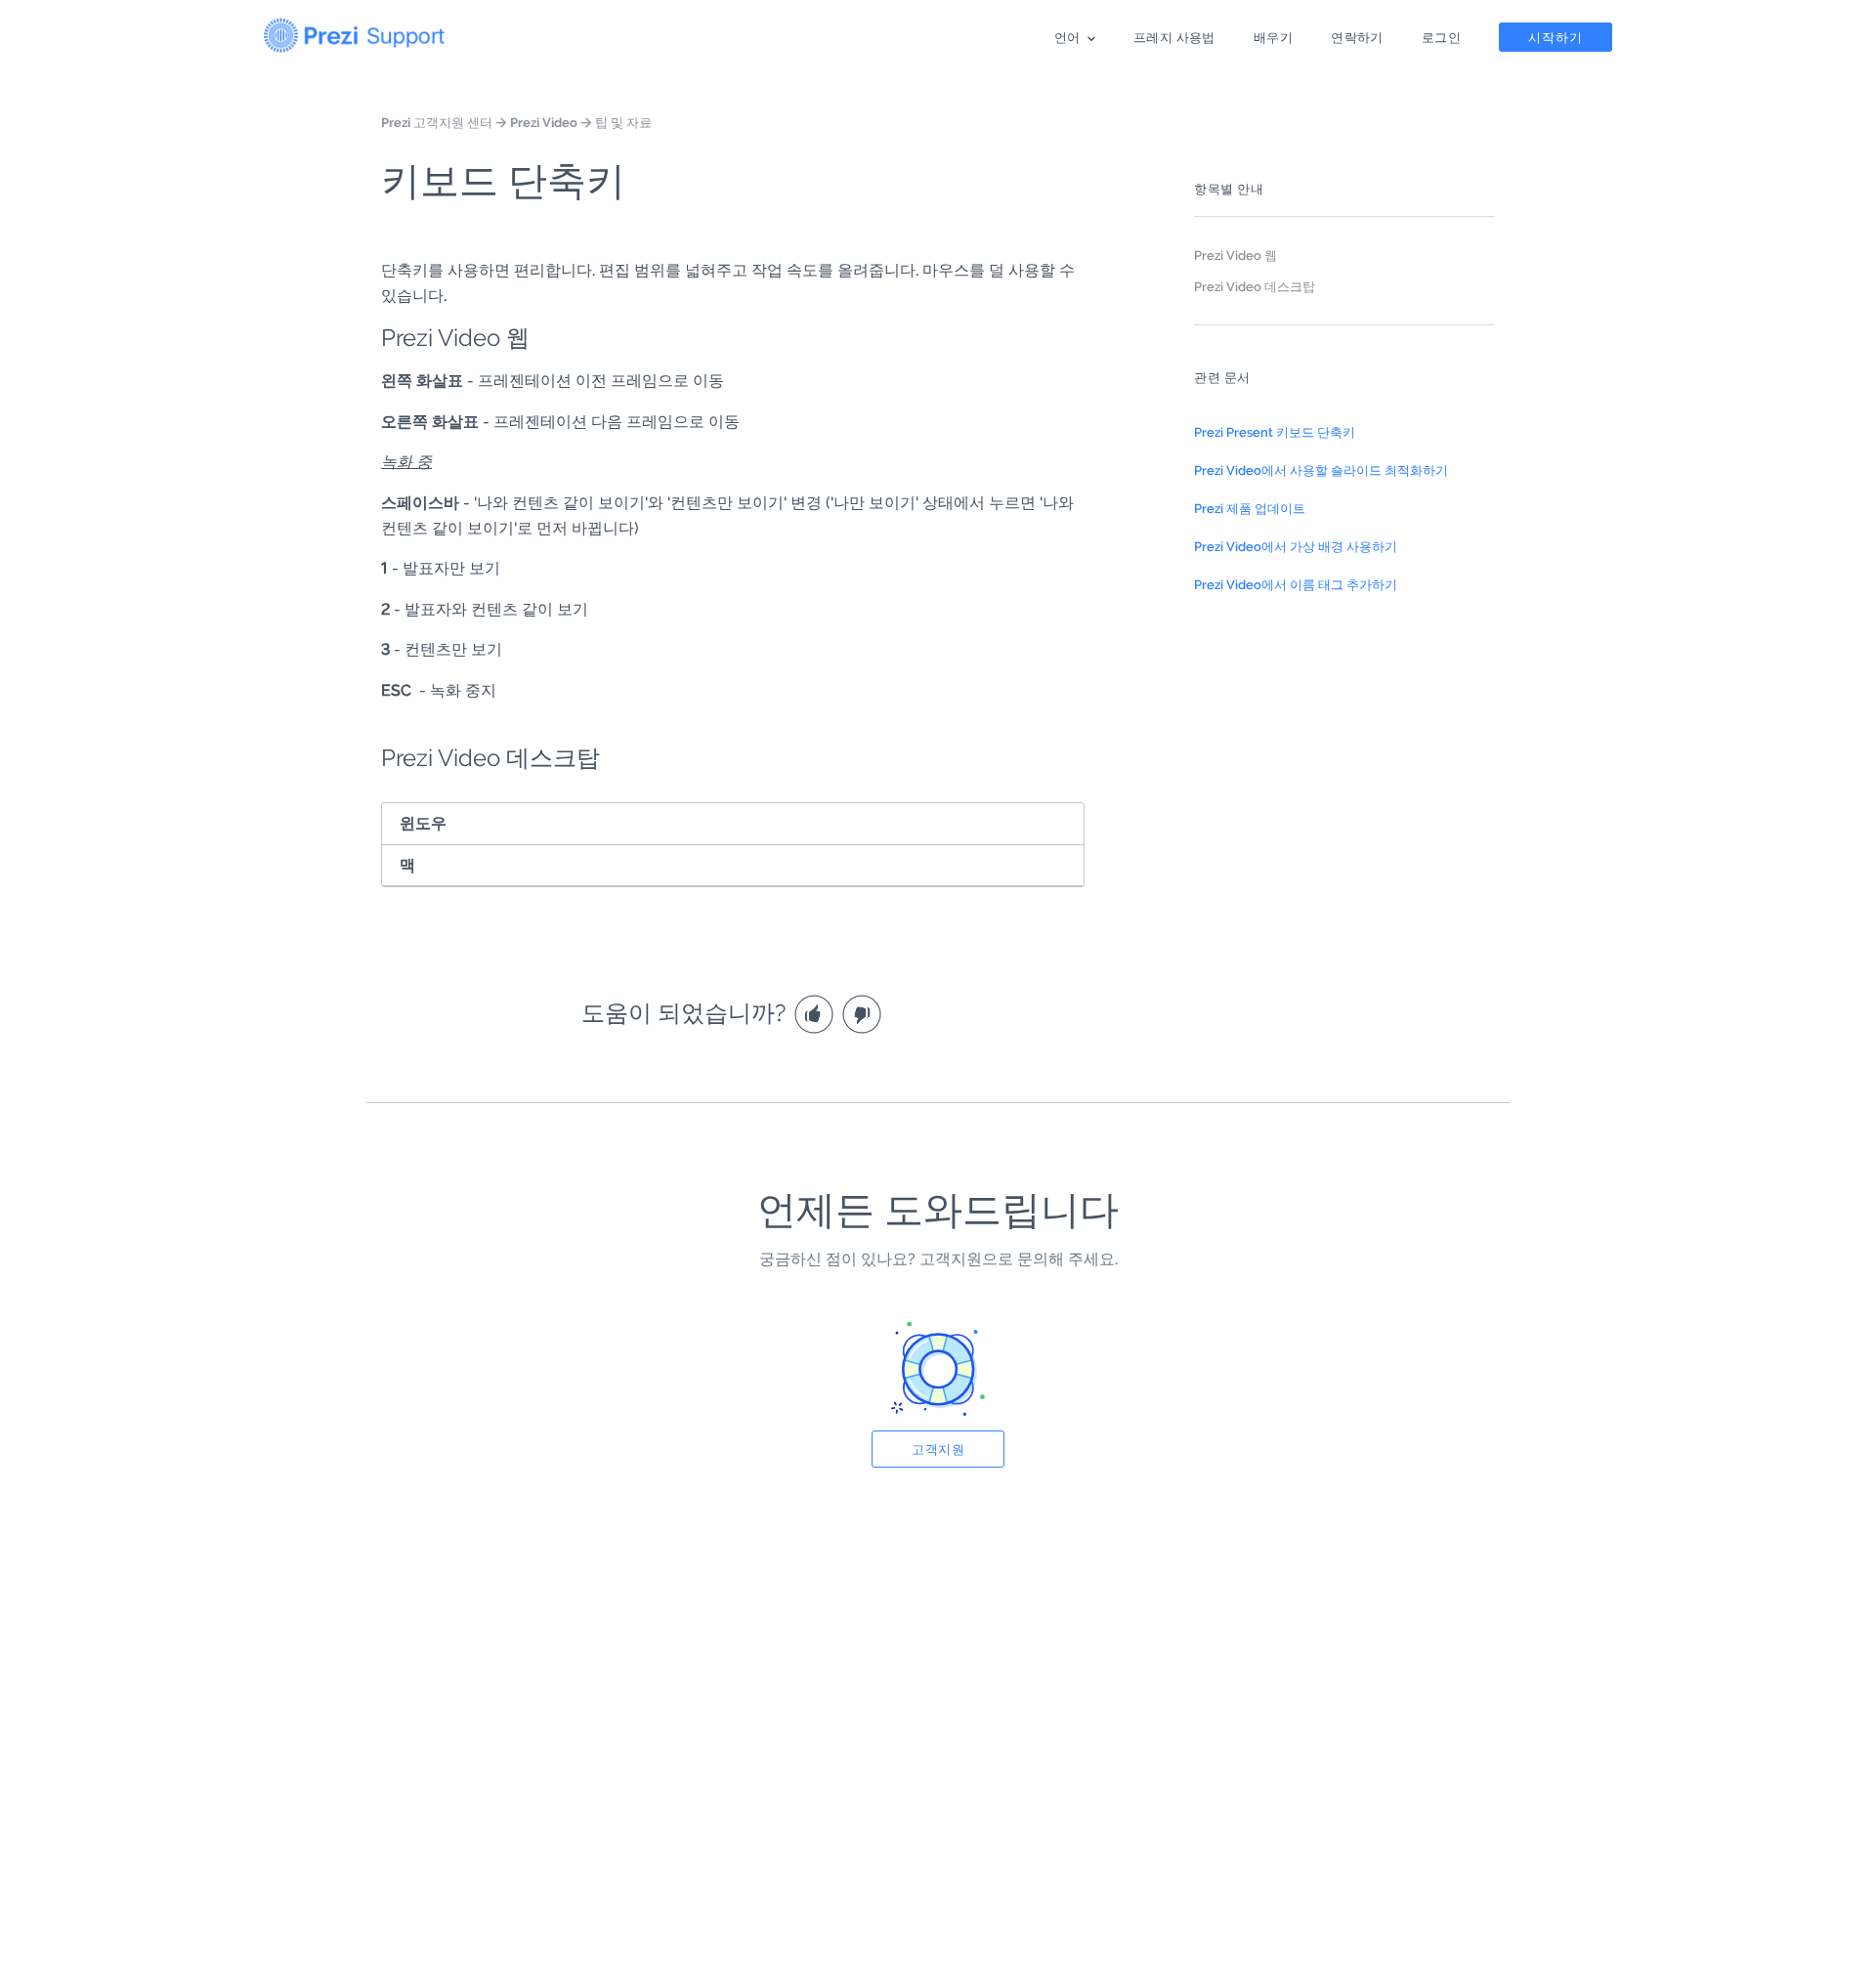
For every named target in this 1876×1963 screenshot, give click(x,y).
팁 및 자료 (623, 122)
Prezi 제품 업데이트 (1250, 508)
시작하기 (1556, 37)
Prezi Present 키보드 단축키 (1275, 432)
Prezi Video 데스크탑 (1255, 286)
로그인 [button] (1441, 37)
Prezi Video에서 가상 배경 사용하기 (1296, 546)
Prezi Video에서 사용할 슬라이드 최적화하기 (1321, 470)
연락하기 (1357, 37)
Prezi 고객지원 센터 (437, 122)
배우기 (1273, 37)
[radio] (816, 1013)
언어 (1067, 37)
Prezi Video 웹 (1236, 255)
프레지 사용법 (1174, 37)
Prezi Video (544, 122)
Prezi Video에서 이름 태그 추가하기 (1296, 584)
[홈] (354, 31)
